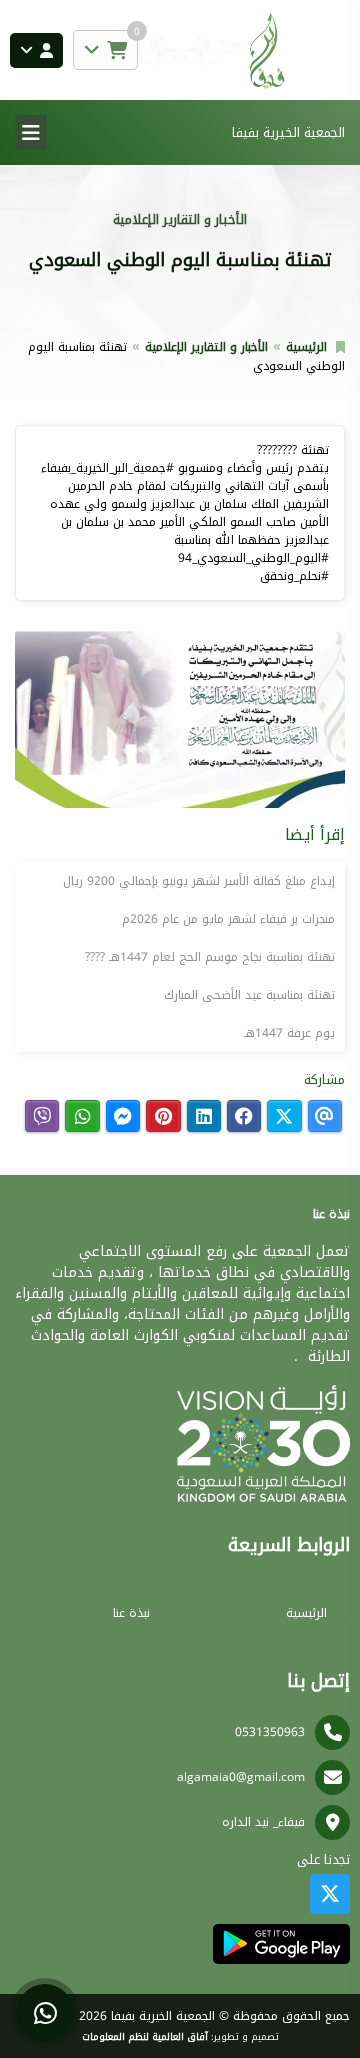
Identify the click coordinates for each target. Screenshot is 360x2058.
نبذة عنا (131, 1613)
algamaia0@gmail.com (241, 1777)
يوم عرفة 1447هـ (289, 1033)
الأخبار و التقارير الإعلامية (206, 347)
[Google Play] (281, 1944)
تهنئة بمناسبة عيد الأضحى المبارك (249, 995)
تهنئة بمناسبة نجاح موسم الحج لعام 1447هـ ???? (210, 957)
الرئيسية (306, 347)
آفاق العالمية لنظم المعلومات (145, 2037)
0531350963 (270, 1732)
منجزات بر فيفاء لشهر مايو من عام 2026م (228, 919)
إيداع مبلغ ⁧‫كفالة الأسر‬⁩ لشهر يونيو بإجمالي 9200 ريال (199, 881)
